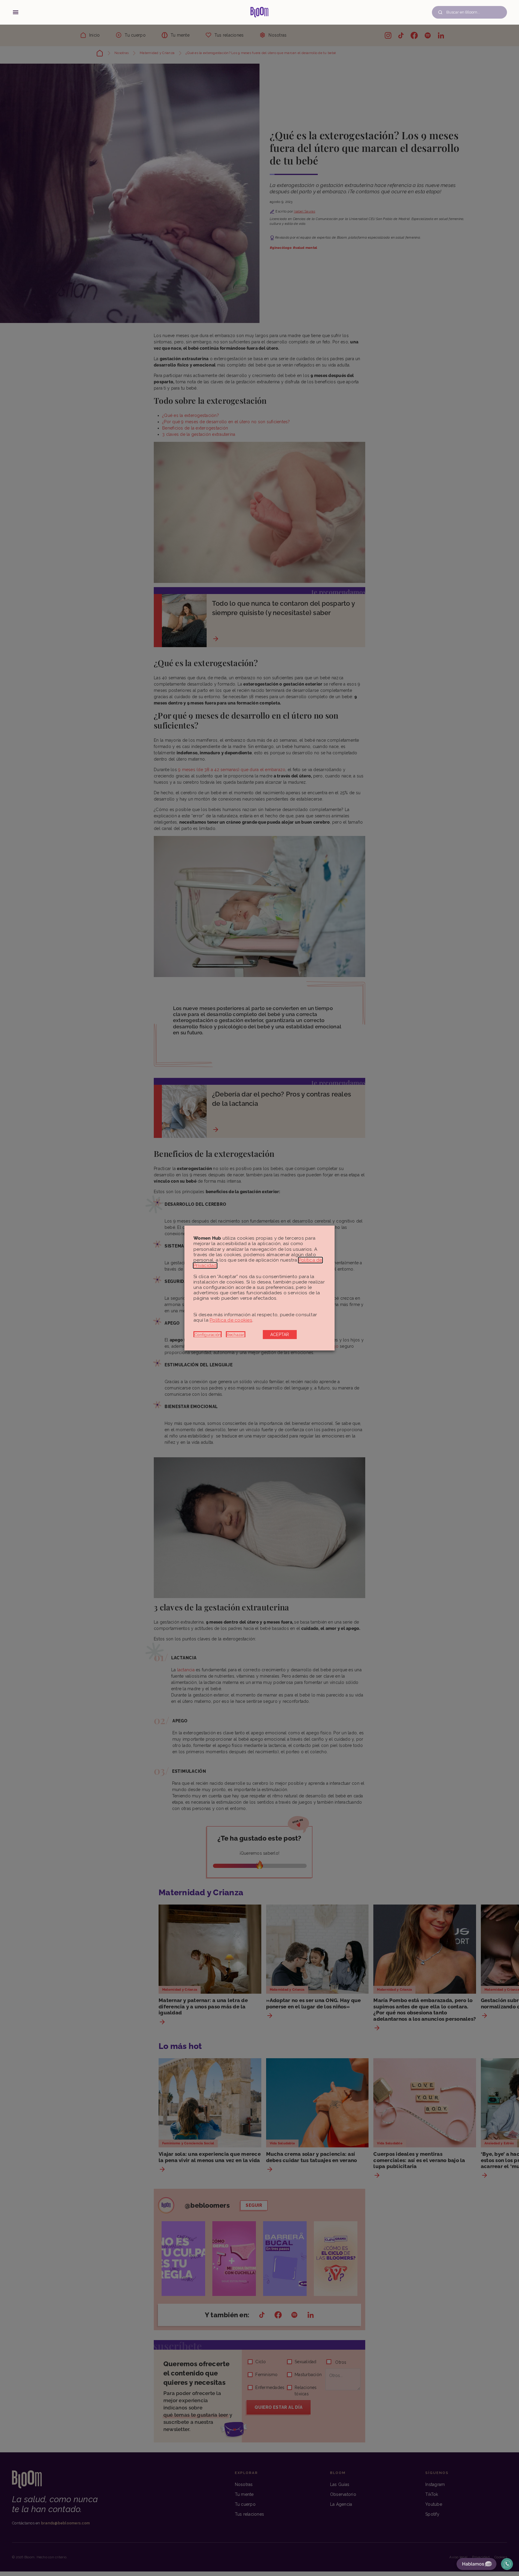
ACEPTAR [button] (280, 1335)
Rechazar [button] (236, 1335)
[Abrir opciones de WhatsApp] (507, 2564)
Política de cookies (231, 1320)
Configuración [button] (208, 1335)
